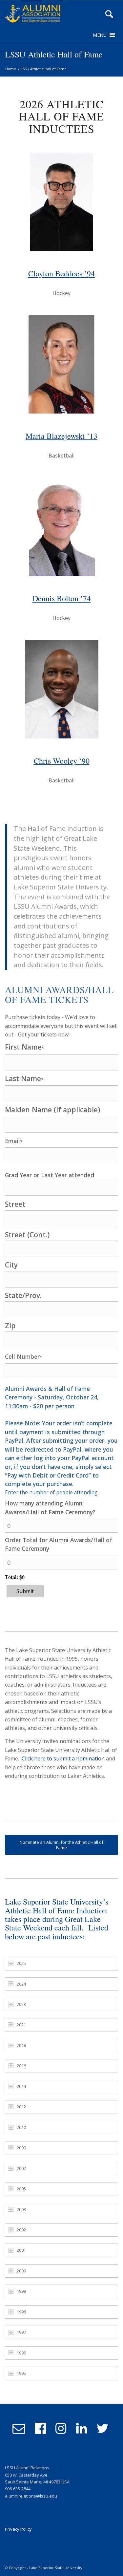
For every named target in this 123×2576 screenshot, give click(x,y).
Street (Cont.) (27, 1235)
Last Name (24, 1078)
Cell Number (23, 1356)
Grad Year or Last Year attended (50, 1175)
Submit (25, 1591)
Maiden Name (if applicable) (52, 1109)
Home (11, 69)
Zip (10, 1325)
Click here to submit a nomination (63, 1758)
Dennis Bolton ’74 (62, 598)
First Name (24, 1047)
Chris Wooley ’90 (62, 761)
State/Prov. (23, 1295)
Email (14, 1141)
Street (15, 1204)
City (11, 1265)
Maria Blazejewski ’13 (61, 436)
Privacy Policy (18, 2529)
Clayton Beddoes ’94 (61, 273)
